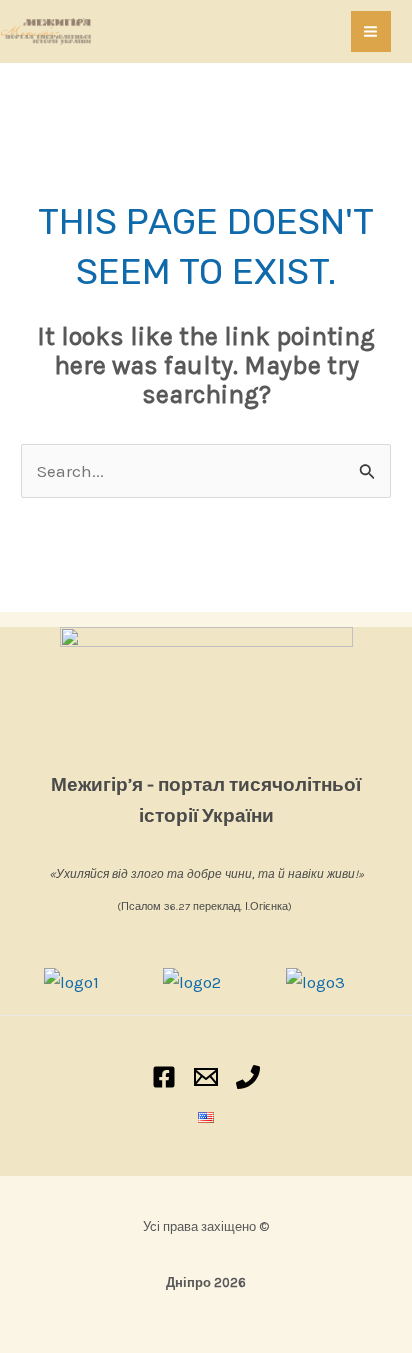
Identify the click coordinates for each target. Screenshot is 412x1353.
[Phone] (248, 1077)
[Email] (206, 1077)
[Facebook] (164, 1077)
